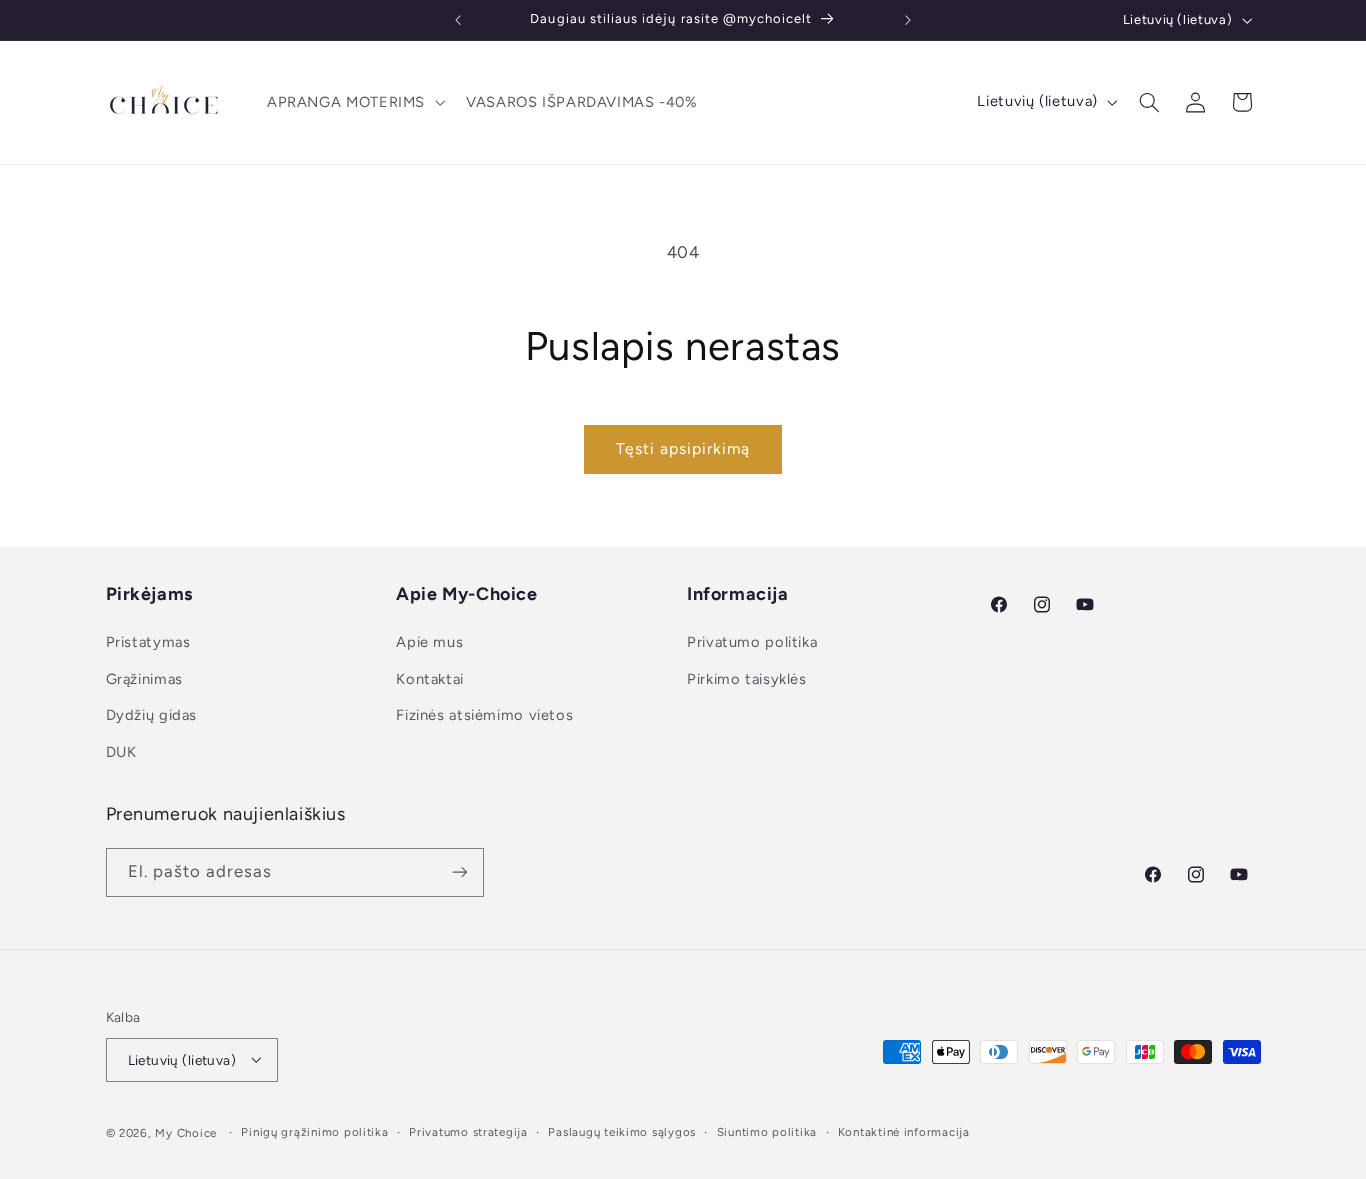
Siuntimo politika (767, 1132)
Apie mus (429, 643)
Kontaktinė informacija (904, 1132)
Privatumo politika (752, 643)
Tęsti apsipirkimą (683, 448)
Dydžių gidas (152, 716)
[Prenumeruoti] (459, 871)
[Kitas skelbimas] (908, 20)
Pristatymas (148, 643)
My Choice (186, 1132)
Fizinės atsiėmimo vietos (484, 716)
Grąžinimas (144, 679)
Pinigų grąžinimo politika (314, 1132)
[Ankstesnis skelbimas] (458, 20)
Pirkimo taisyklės (747, 679)
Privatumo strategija (468, 1132)
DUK (121, 752)
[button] (353, 102)
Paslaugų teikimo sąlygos (622, 1132)
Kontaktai (430, 679)
